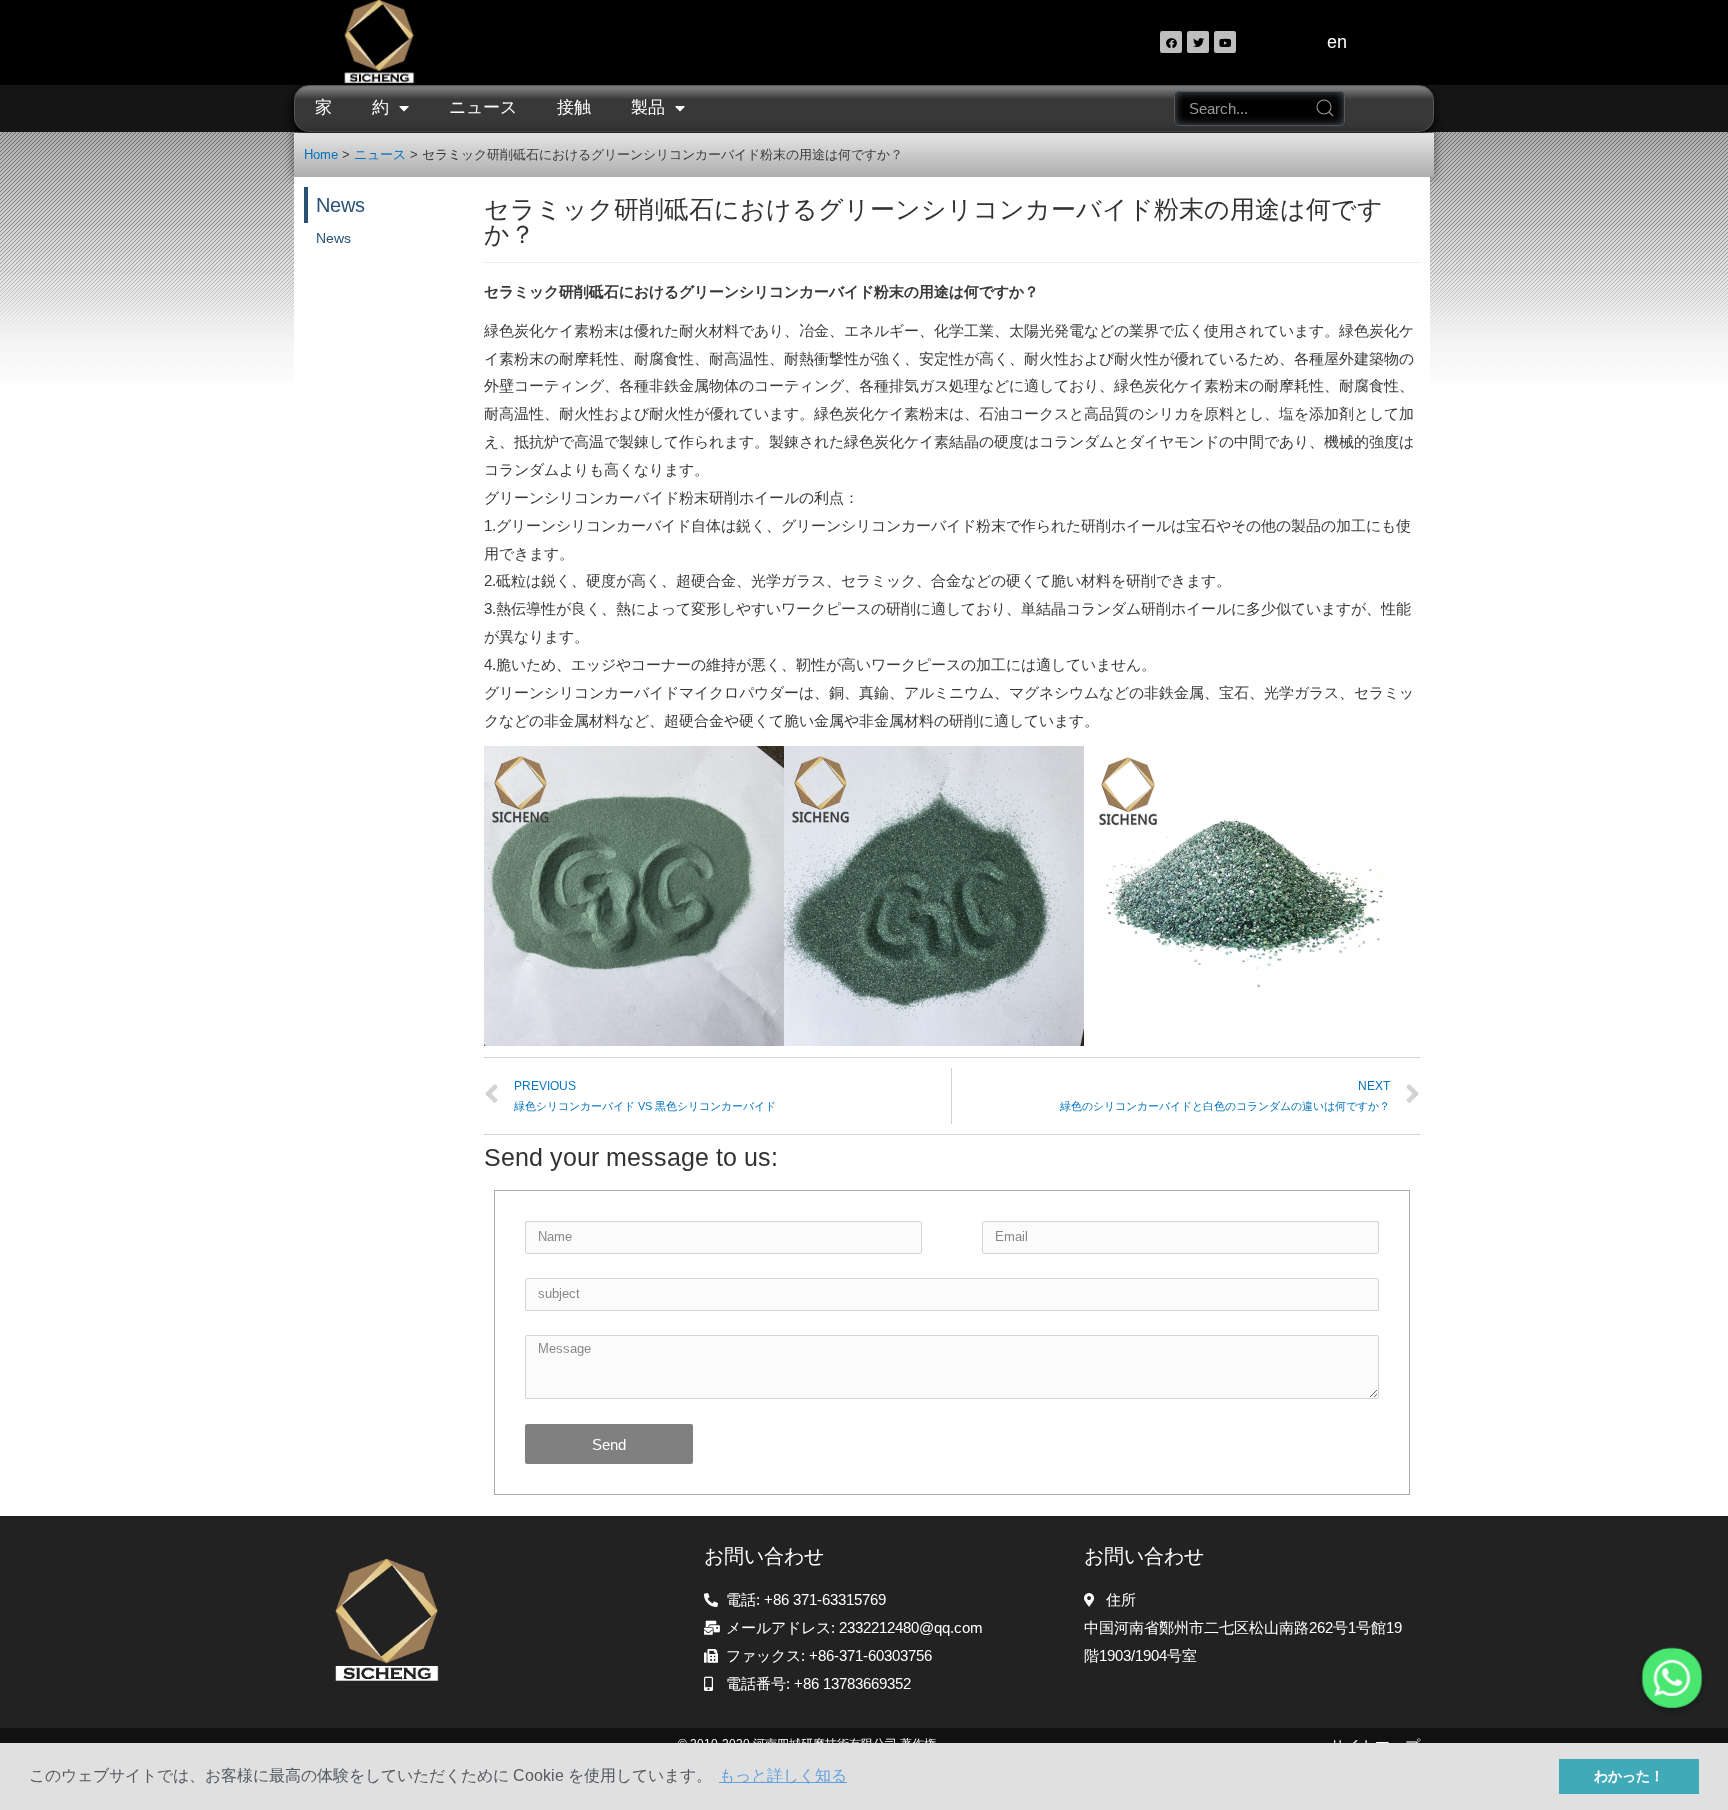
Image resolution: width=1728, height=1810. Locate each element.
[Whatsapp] (1672, 1678)
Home (321, 154)
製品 (648, 107)
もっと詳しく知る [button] (783, 1775)
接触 (574, 107)
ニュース (483, 107)
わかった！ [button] (1629, 1776)
